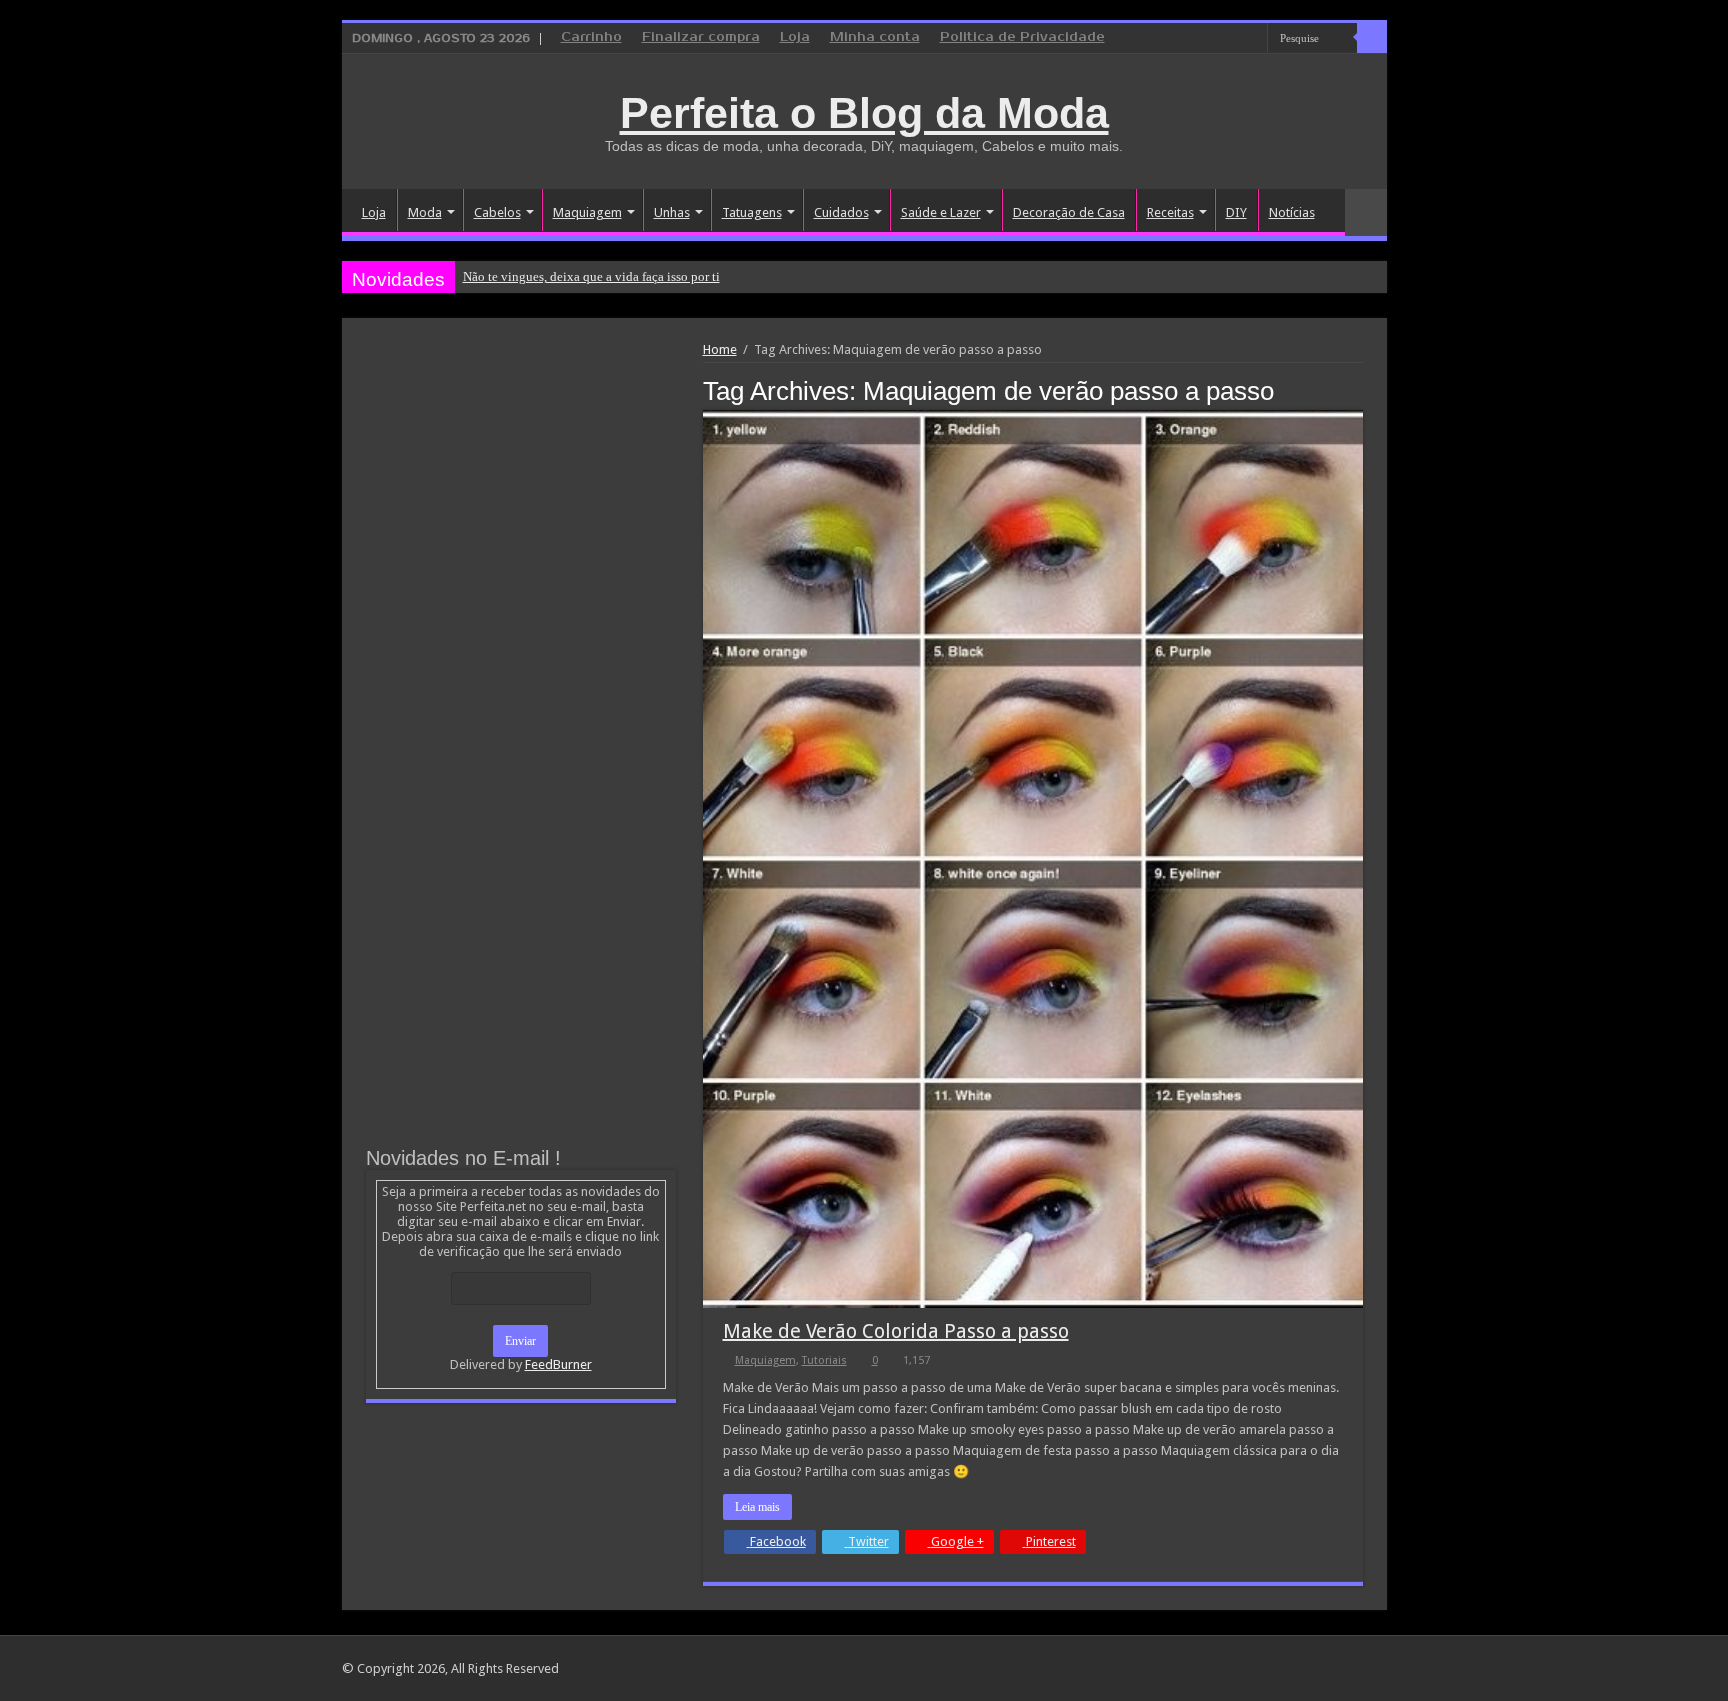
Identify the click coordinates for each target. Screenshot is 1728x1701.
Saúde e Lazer (941, 212)
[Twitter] (1233, 39)
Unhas (672, 212)
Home (720, 349)
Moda (425, 212)
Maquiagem (587, 212)
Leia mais (757, 1507)
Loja (795, 37)
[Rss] (1176, 39)
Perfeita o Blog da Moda (864, 113)
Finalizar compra (701, 37)
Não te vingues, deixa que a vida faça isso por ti (591, 276)
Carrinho (591, 37)
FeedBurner (558, 1364)
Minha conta (875, 37)
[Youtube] (1252, 39)
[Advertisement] (521, 492)
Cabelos (497, 212)
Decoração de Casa (1069, 212)
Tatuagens (752, 212)
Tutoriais (824, 1360)
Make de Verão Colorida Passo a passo (896, 1331)
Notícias (1292, 212)
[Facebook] (1214, 39)
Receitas (1170, 212)
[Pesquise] (1372, 38)
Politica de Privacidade (1022, 37)
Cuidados (841, 212)
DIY (1236, 212)
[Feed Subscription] (1357, 390)
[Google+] (1195, 39)
